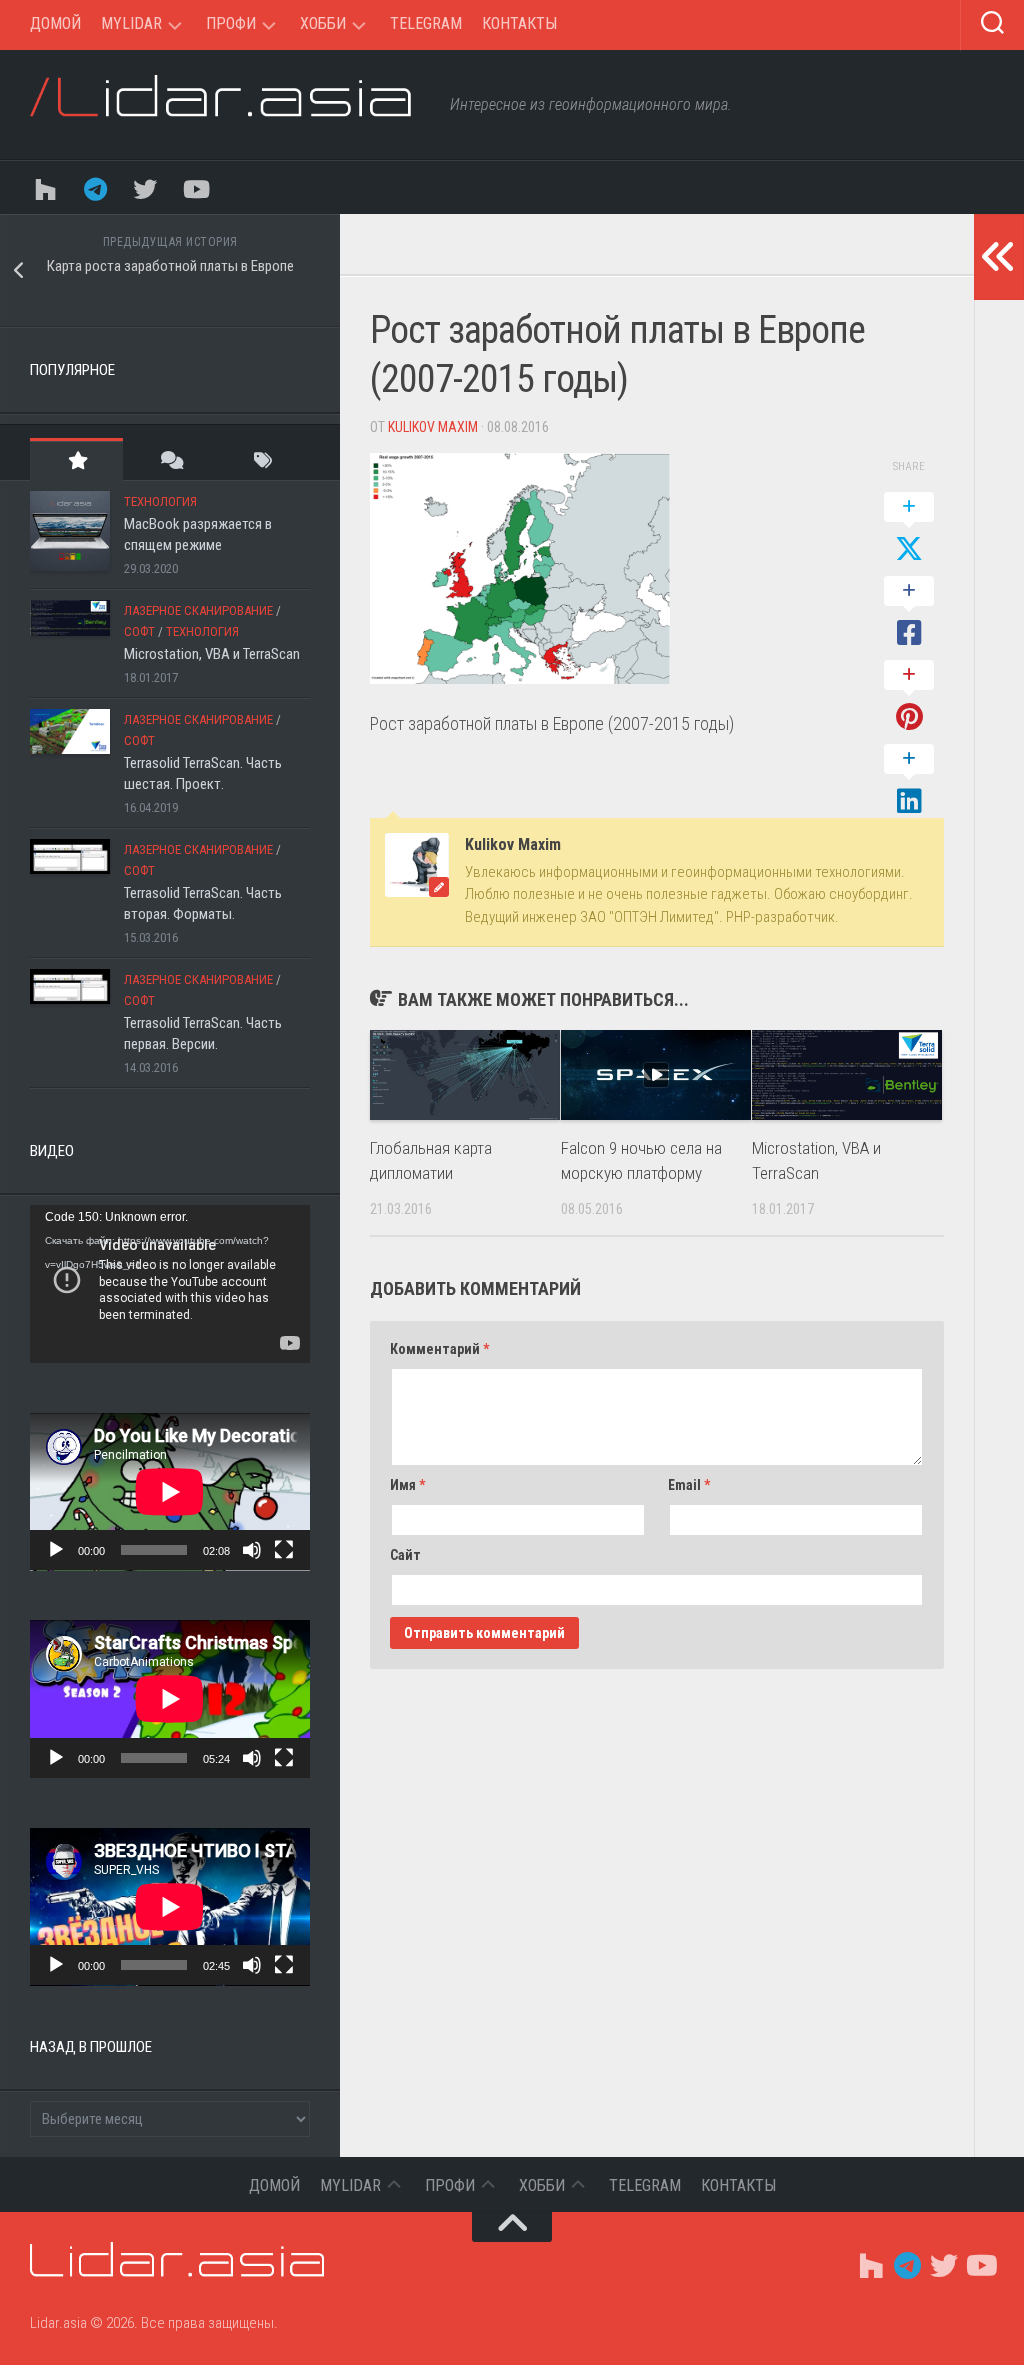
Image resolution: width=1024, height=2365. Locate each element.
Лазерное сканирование (198, 610)
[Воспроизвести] (56, 1550)
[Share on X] (909, 529)
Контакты (519, 23)
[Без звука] (252, 1550)
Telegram (426, 23)
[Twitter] (145, 187)
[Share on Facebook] (909, 613)
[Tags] (263, 459)
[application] (170, 1284)
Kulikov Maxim (433, 427)
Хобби (323, 23)
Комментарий (439, 1349)
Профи (231, 23)
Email (689, 1485)
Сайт (405, 1555)
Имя (407, 1485)
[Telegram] (95, 187)
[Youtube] (195, 187)
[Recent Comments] (169, 459)
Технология (160, 501)
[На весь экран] (284, 1550)
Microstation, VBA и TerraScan (212, 654)
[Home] (45, 187)
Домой (55, 23)
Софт (139, 631)
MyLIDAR (131, 23)
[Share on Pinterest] (909, 697)
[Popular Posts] (76, 459)
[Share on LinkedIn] (909, 781)
